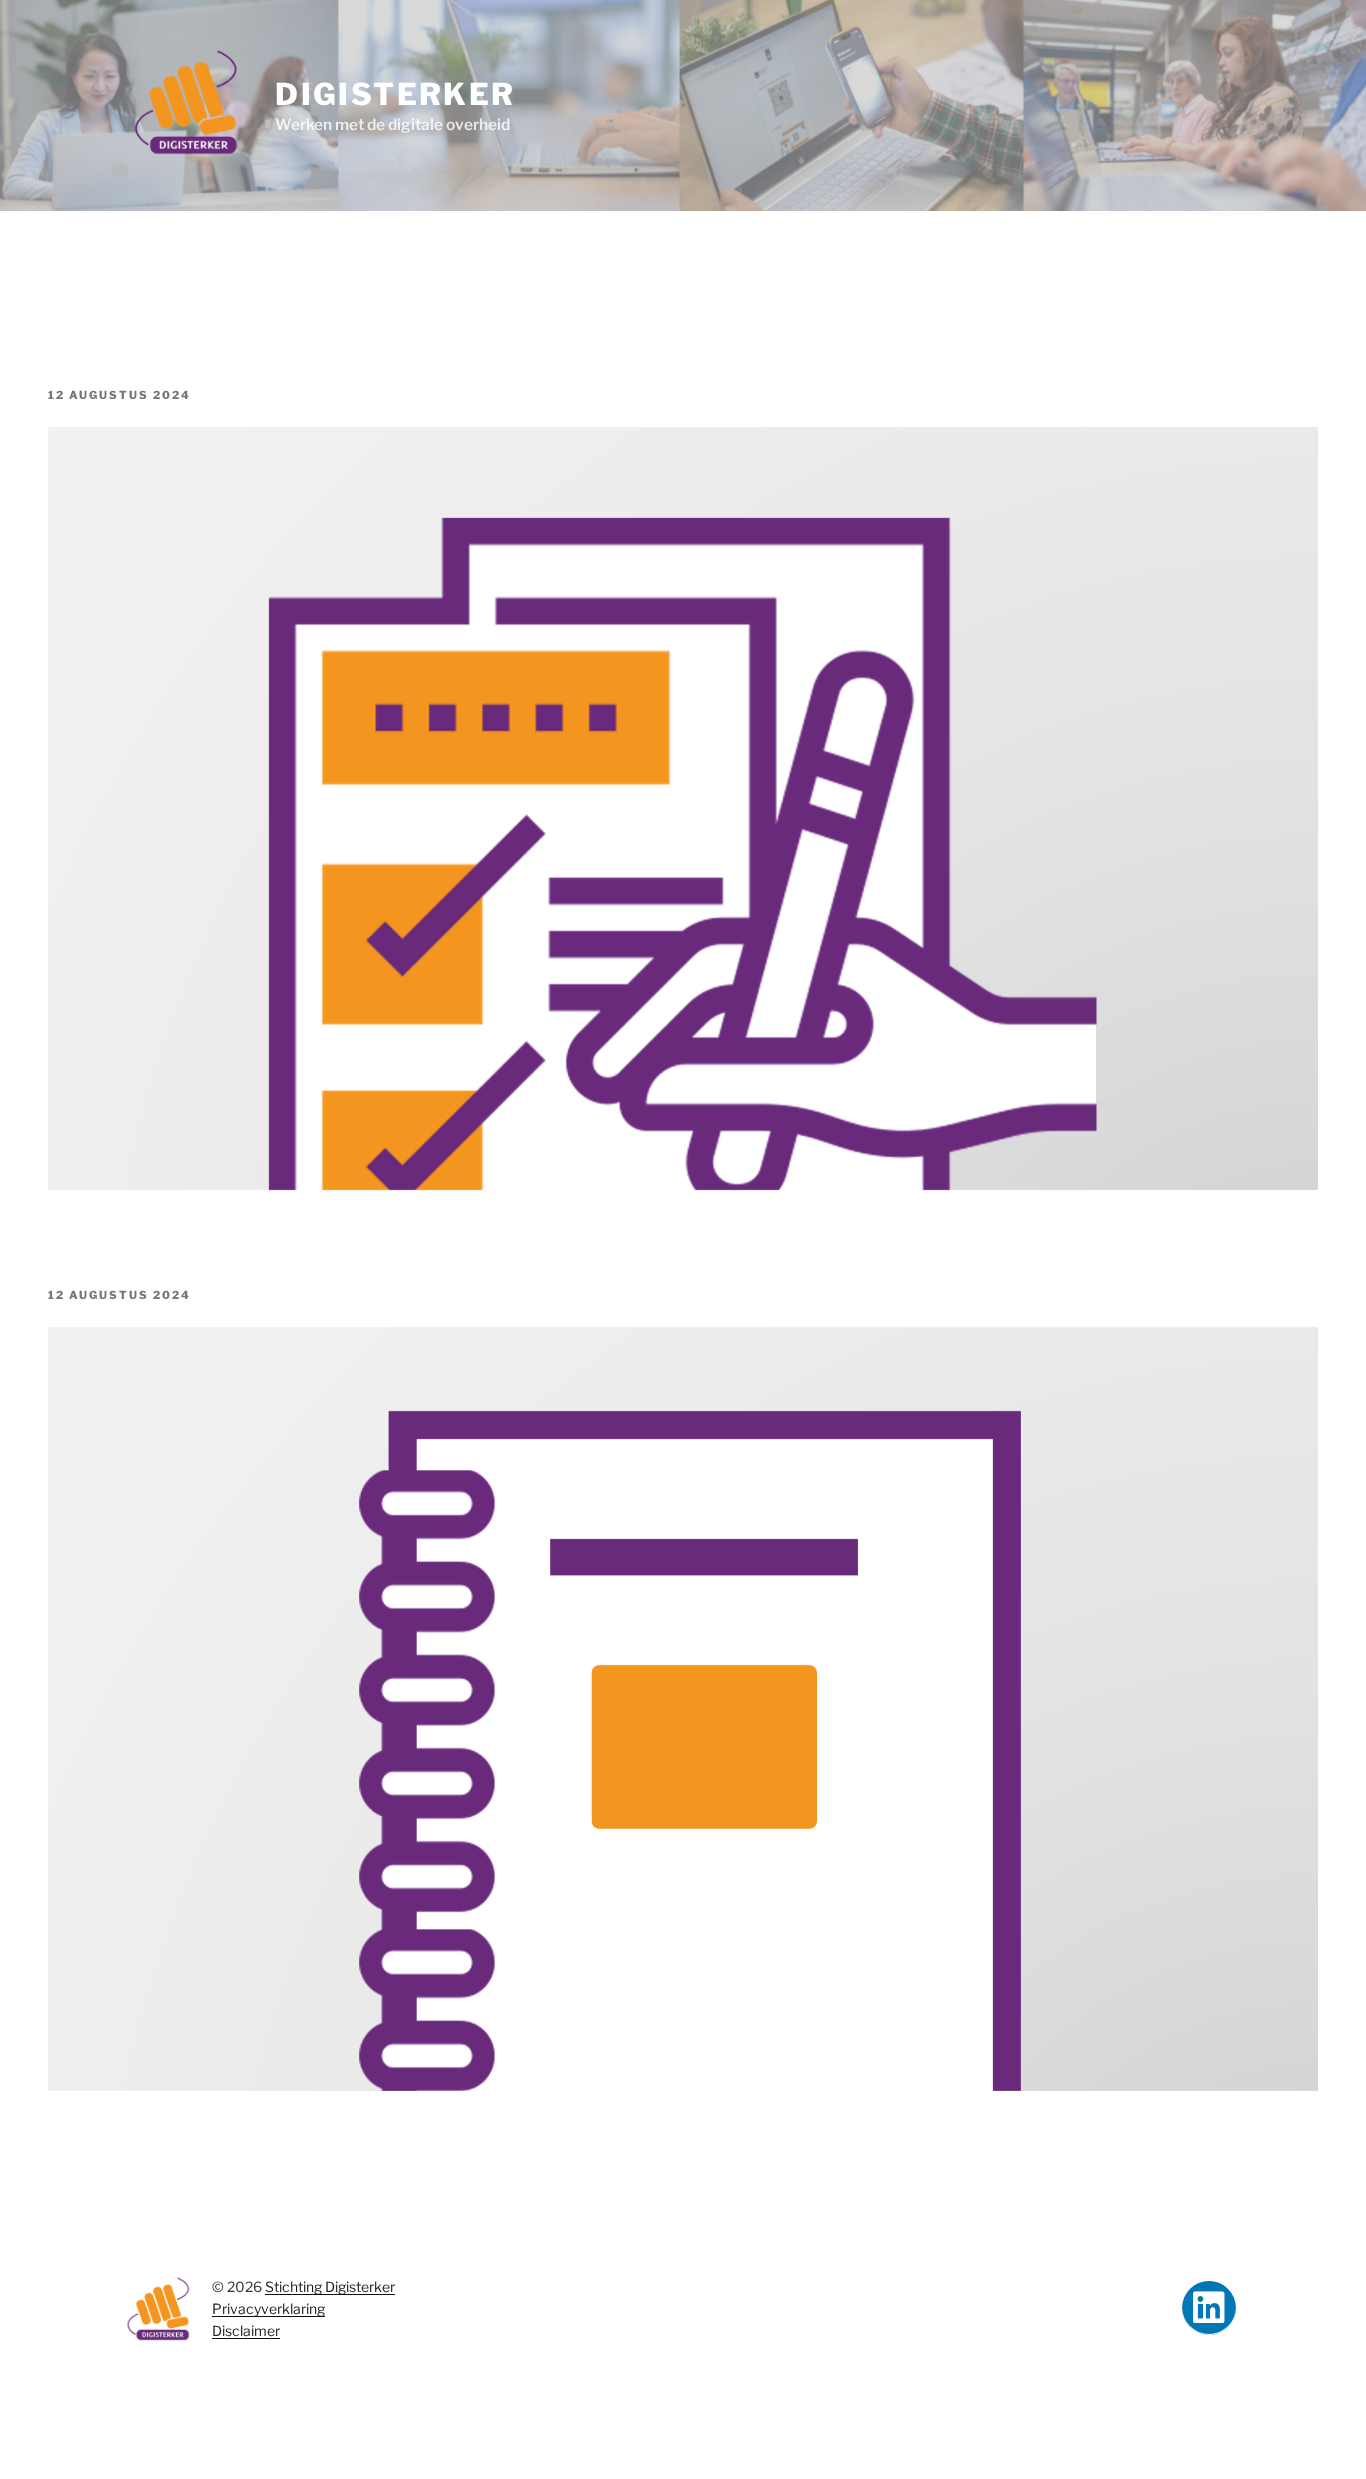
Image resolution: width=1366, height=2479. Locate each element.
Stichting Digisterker (330, 2286)
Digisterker (395, 94)
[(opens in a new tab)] (683, 1184)
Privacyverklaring (268, 2308)
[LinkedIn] (1209, 2308)
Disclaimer (246, 2330)
